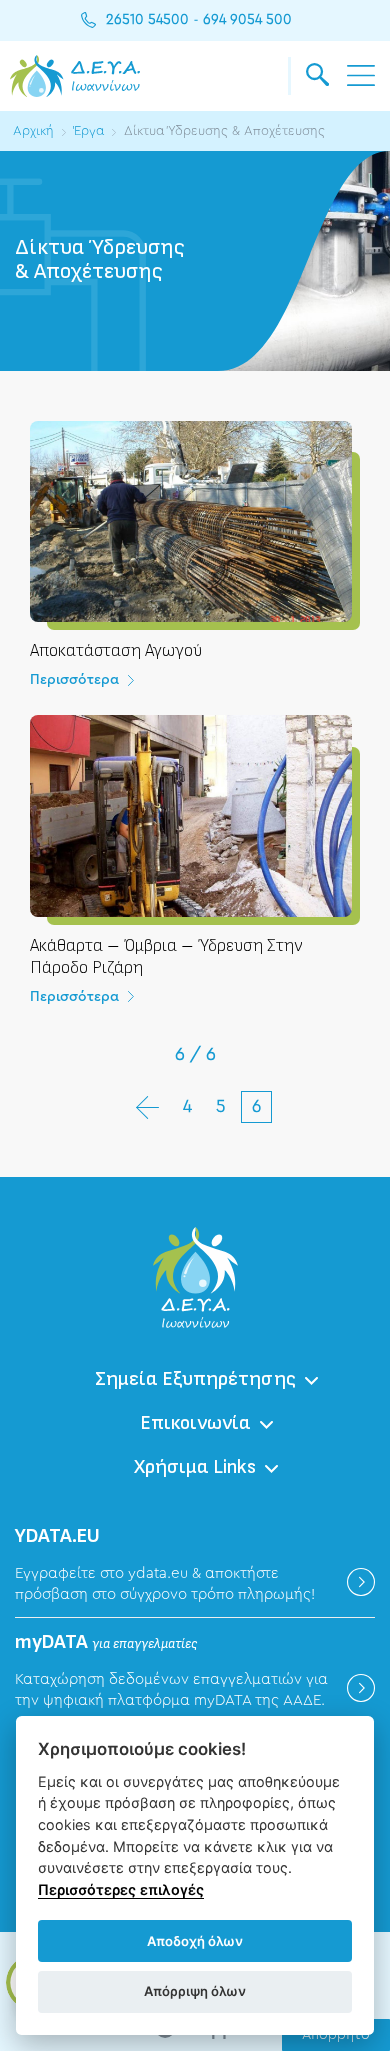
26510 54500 (147, 20)
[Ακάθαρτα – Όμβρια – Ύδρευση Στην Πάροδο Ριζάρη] (195, 873)
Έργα (89, 130)
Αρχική (33, 130)
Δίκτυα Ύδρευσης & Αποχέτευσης (224, 130)
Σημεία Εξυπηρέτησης (195, 1379)
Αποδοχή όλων (195, 1941)
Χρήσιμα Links (195, 1467)
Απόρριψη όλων (195, 1991)
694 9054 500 (247, 20)
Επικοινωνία (195, 1423)
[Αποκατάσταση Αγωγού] (195, 568)
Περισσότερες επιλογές (121, 1889)
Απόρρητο (336, 2035)
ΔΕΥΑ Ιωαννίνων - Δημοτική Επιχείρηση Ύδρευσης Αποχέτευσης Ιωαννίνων (75, 76)
